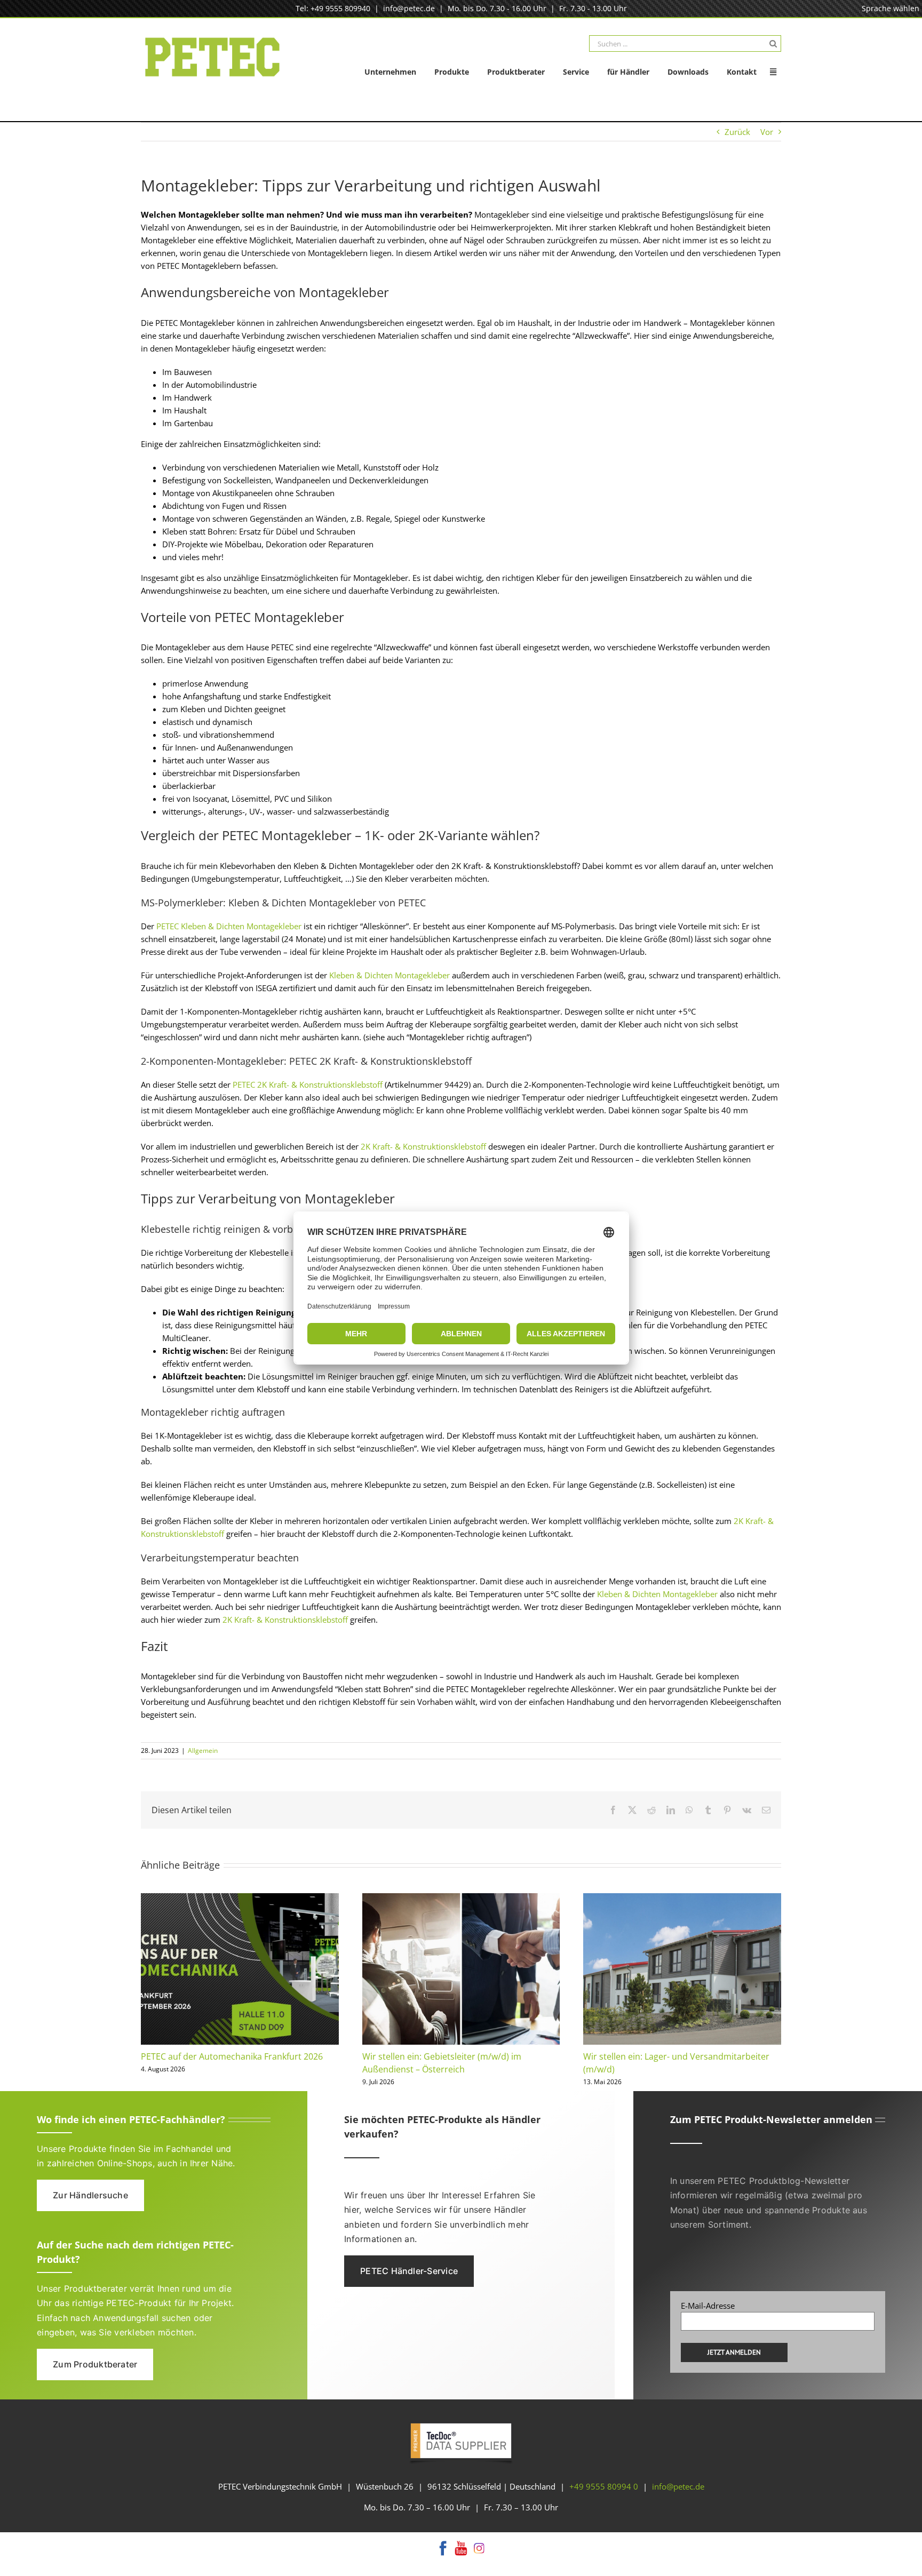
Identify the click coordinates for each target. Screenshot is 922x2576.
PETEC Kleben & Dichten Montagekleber (228, 926)
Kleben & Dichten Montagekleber (390, 975)
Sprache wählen (891, 8)
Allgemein (203, 1750)
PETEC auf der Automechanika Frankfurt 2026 (232, 2056)
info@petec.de (409, 8)
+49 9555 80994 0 (604, 2486)
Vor (767, 132)
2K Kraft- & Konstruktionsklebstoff (285, 1620)
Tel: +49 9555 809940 (333, 8)
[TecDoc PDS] (461, 2424)
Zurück (737, 132)
